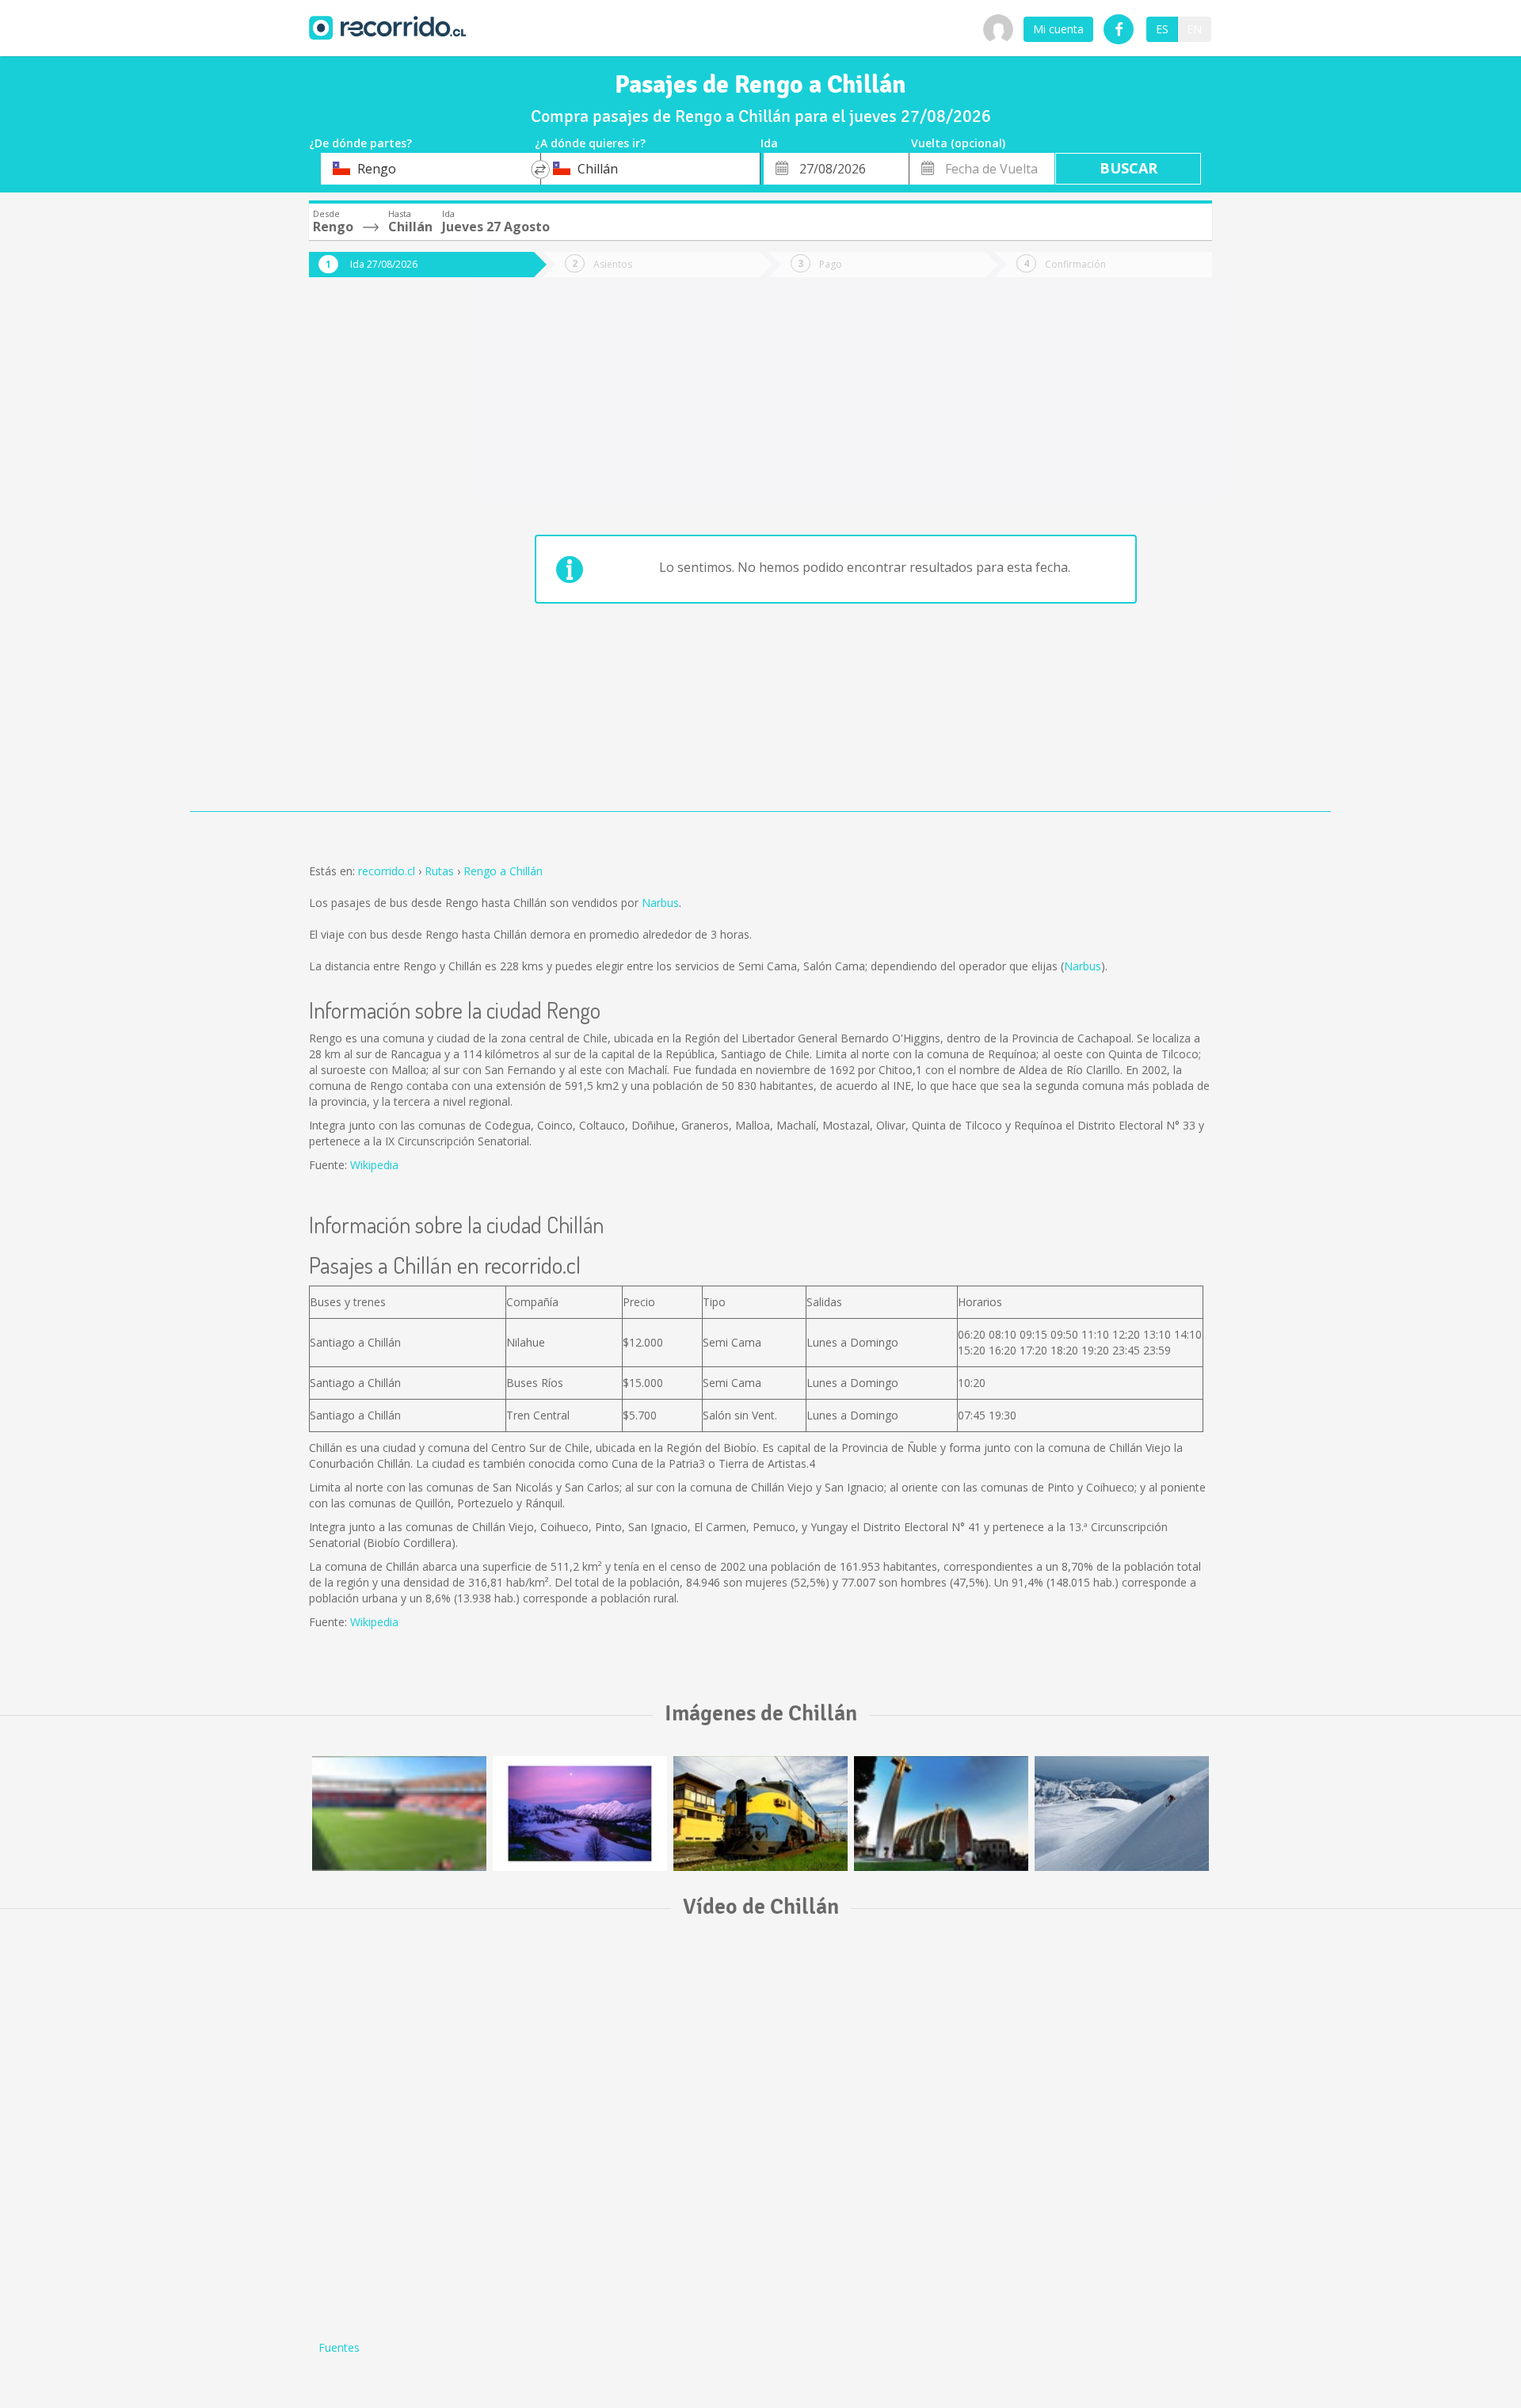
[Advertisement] (372, 556)
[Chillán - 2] (580, 1814)
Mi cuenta (1058, 29)
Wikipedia (374, 1165)
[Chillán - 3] (760, 1814)
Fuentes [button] (339, 2347)
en (1194, 29)
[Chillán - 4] (1122, 1814)
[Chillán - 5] (399, 1814)
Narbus (660, 903)
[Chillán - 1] (941, 1814)
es (1162, 29)
